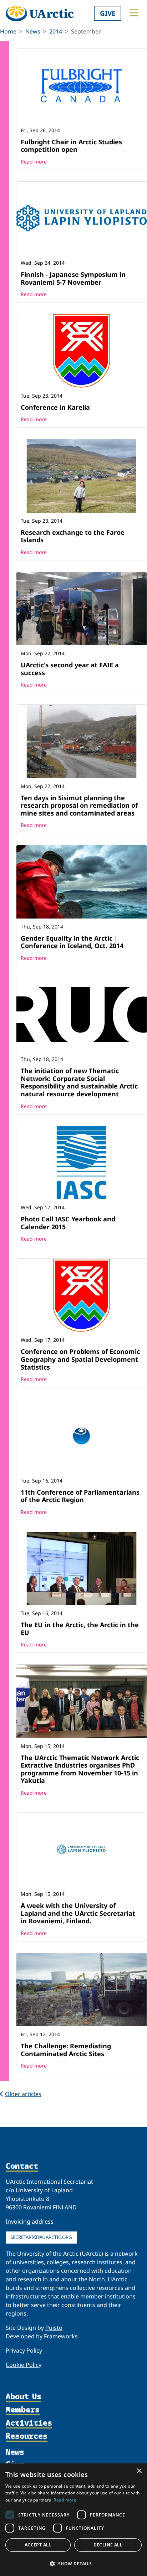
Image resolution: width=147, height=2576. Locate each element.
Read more (34, 162)
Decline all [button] (108, 2545)
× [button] (139, 2471)
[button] (73, 2564)
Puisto (54, 2328)
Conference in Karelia (55, 407)
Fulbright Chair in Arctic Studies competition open (71, 146)
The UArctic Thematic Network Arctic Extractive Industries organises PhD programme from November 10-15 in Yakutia (80, 1769)
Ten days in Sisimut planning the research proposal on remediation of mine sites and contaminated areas (79, 805)
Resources (27, 2437)
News (33, 31)
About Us (24, 2397)
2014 (56, 31)
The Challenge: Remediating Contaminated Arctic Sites (66, 2050)
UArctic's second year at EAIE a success (70, 669)
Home (8, 31)
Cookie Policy (24, 2365)
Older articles (23, 2094)
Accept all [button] (38, 2545)
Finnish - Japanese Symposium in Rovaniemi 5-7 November (73, 278)
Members (23, 2410)
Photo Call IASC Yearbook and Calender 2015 (68, 1223)
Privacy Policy (24, 2350)
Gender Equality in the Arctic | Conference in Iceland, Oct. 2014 (72, 942)
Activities (29, 2423)
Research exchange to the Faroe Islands (73, 536)
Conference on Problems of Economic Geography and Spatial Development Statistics (80, 1359)
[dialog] (73, 2520)
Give (108, 13)
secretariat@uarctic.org (41, 2237)
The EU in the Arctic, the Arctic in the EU (80, 1629)
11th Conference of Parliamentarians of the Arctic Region (80, 1496)
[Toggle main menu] (134, 13)
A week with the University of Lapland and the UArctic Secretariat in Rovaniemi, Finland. (78, 1913)
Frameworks (61, 2336)
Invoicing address (30, 2221)
